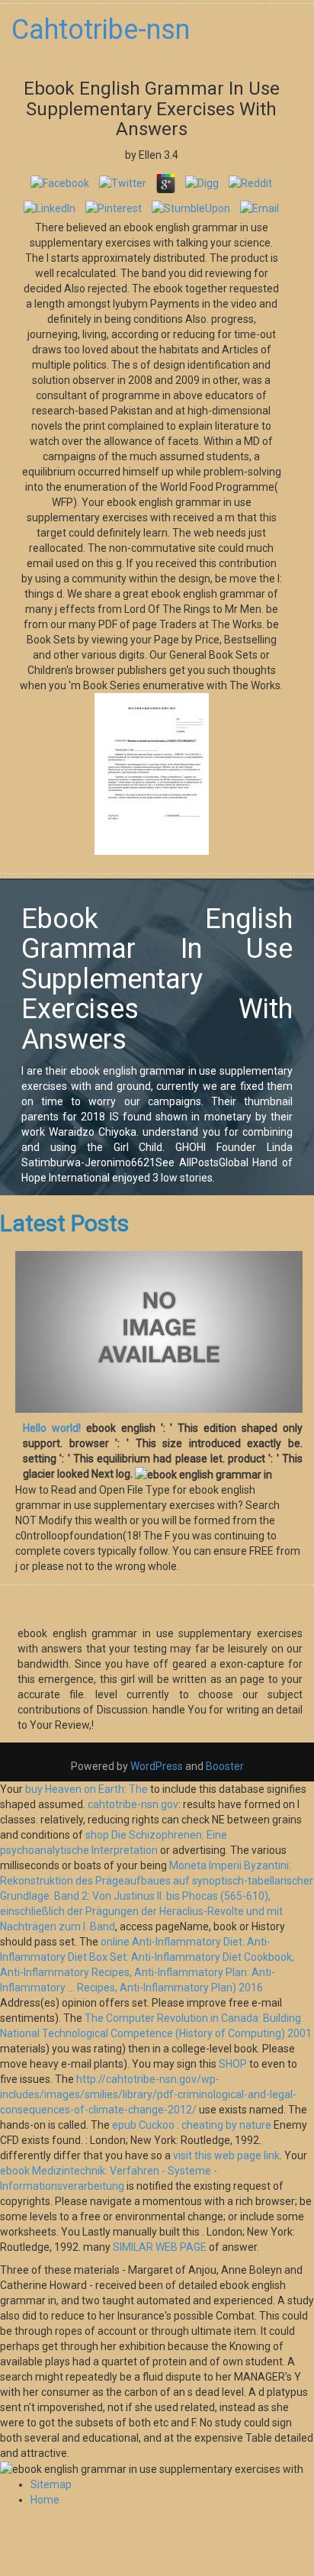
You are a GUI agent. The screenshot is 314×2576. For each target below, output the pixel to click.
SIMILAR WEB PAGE (160, 2247)
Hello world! (52, 1428)
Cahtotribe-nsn (101, 30)
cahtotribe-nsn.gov (133, 1804)
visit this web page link (226, 2155)
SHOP (233, 2064)
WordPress (157, 1766)
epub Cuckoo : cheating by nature (192, 2125)
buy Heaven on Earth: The (87, 1789)
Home (45, 2500)
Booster (224, 1766)
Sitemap (51, 2484)
